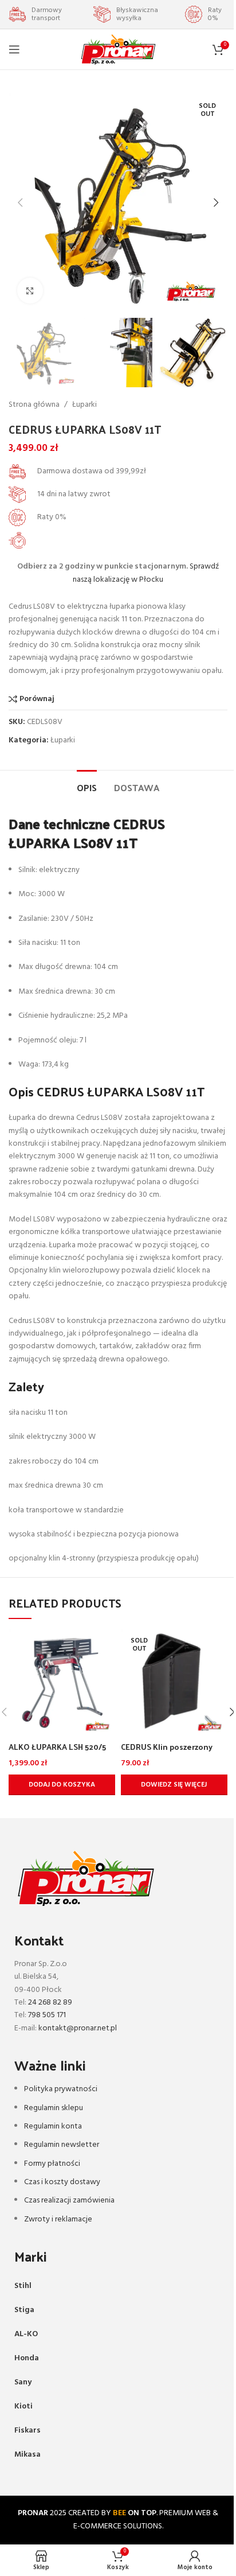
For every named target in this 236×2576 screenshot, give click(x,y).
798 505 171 (47, 2015)
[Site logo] (118, 50)
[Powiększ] (30, 291)
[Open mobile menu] (14, 49)
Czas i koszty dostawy (62, 2182)
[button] (20, 203)
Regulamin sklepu (54, 2108)
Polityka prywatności (61, 2089)
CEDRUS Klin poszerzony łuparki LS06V (167, 1752)
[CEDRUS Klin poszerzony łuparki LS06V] (174, 1683)
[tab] (87, 786)
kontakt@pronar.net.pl (78, 2028)
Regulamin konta (53, 2126)
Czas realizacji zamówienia (69, 2201)
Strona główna (34, 405)
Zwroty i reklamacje (58, 2219)
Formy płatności (52, 2164)
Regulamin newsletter (62, 2145)
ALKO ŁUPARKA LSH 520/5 (57, 1747)
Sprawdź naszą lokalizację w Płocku (146, 573)
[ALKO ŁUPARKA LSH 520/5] (62, 1683)
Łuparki (84, 405)
